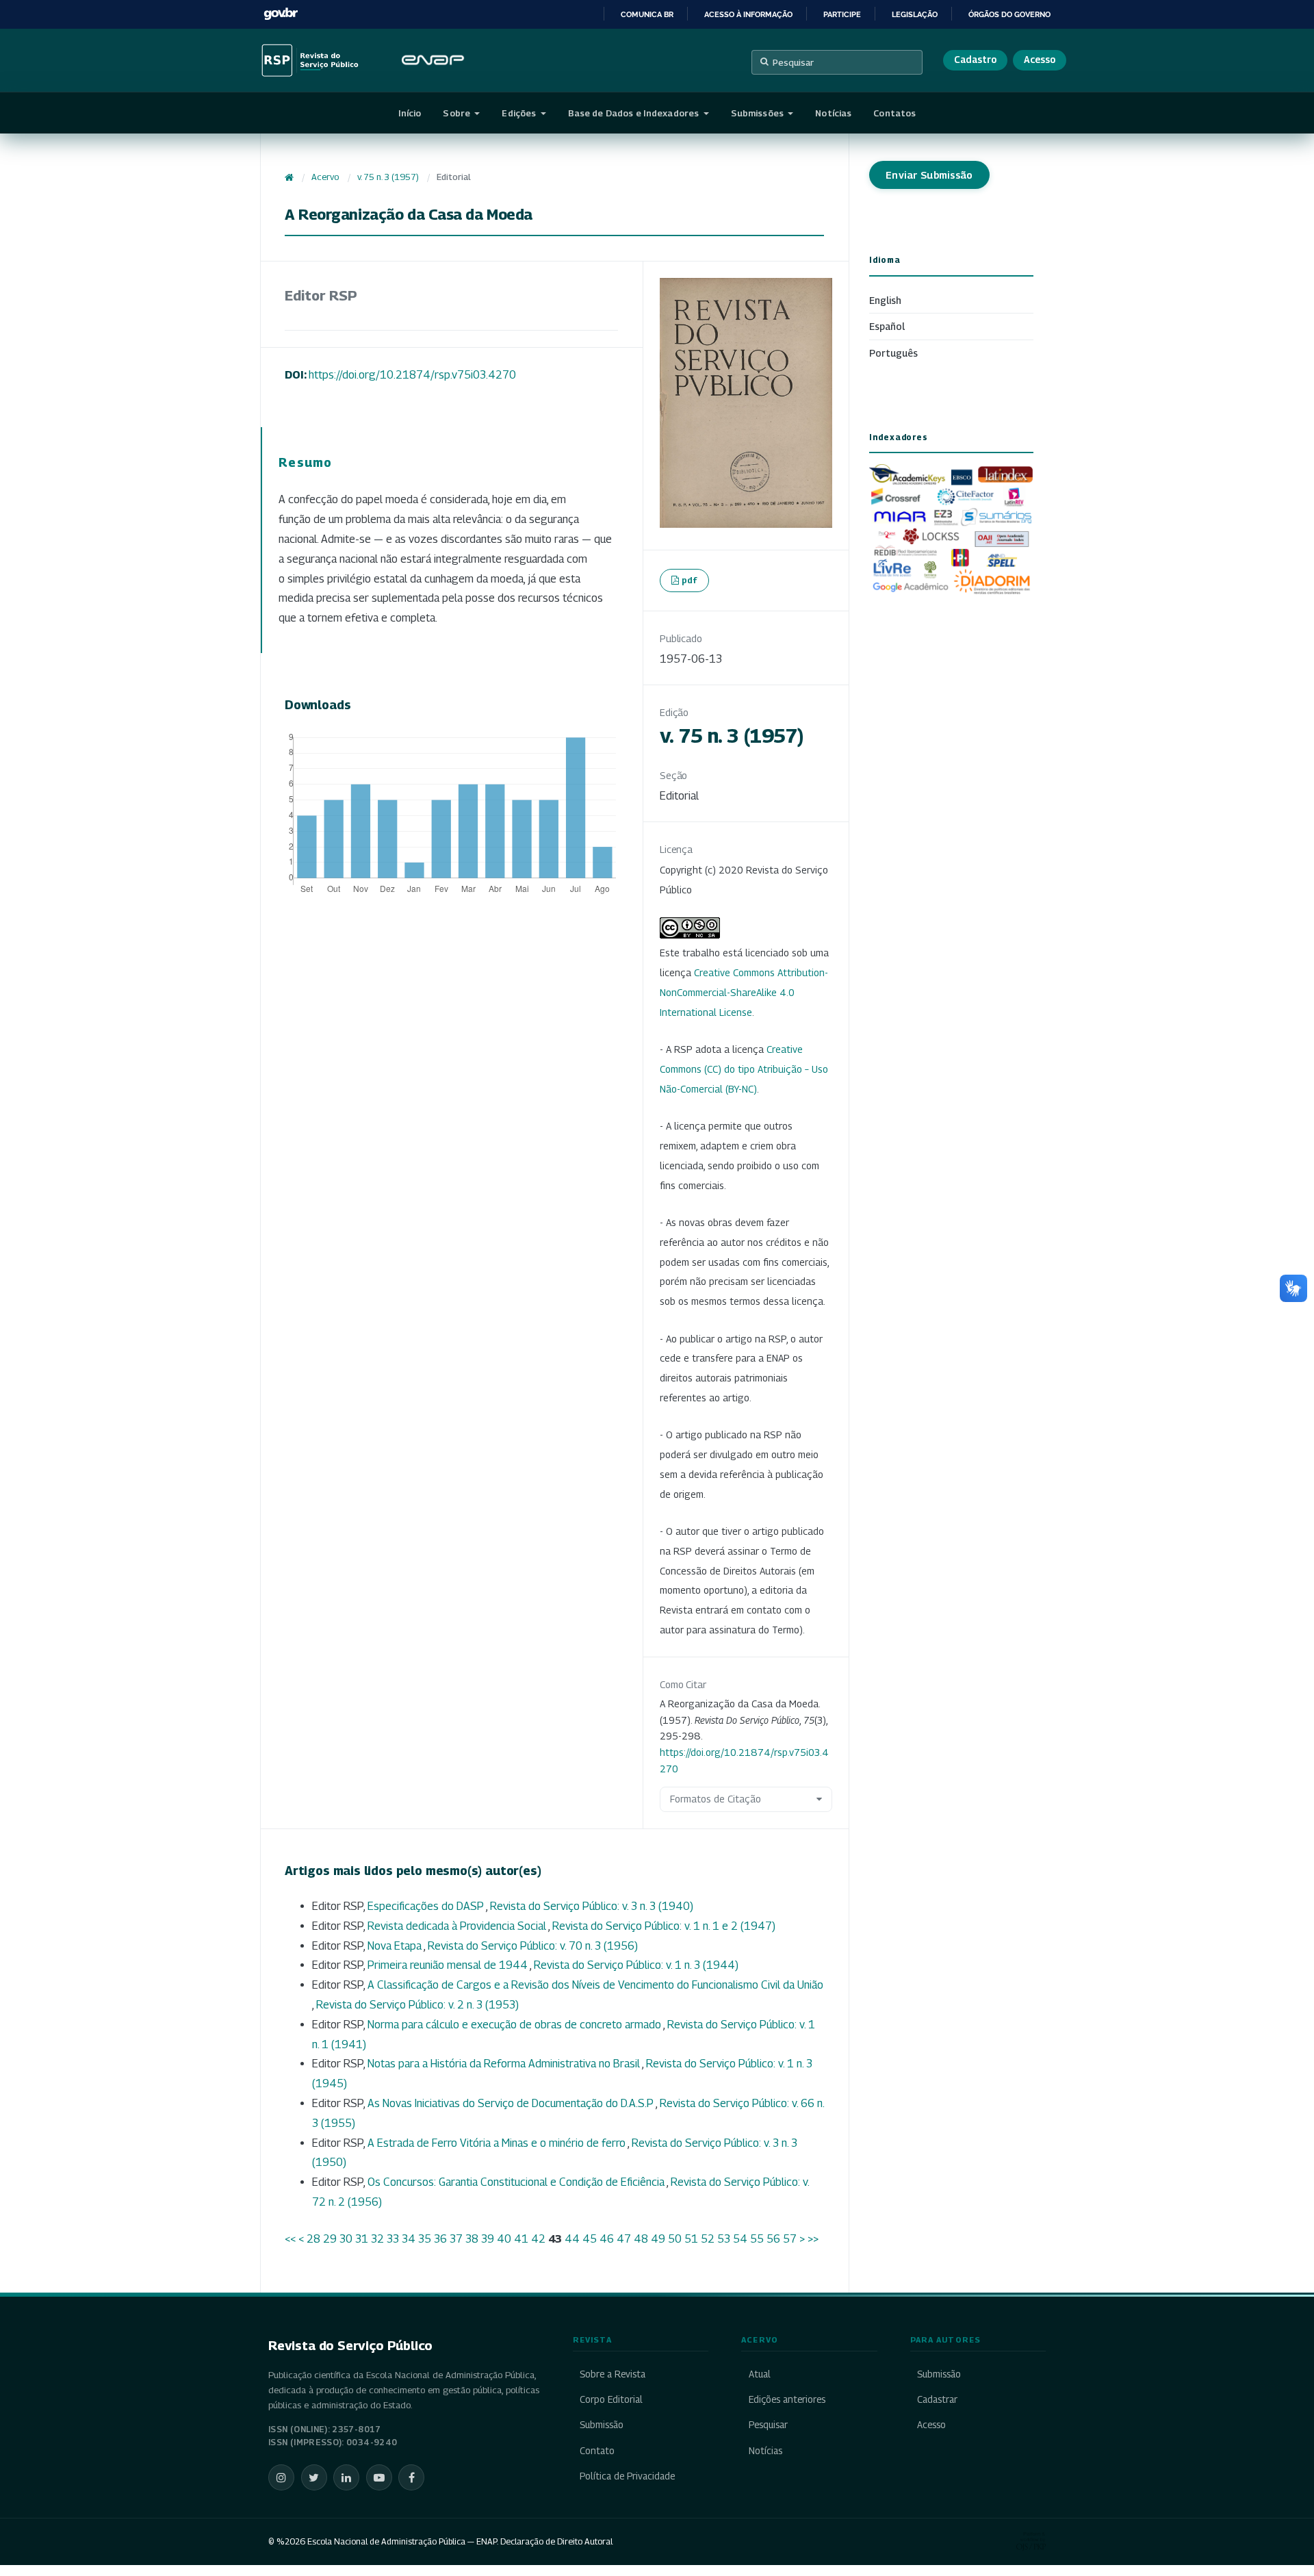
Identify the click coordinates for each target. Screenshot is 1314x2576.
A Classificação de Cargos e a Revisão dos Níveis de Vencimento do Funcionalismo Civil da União (595, 1985)
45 (590, 2239)
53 (724, 2239)
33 (393, 2239)
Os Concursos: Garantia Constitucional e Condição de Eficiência (517, 2182)
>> (813, 2239)
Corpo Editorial (611, 2399)
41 (521, 2239)
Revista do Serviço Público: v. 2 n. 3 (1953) (417, 2005)
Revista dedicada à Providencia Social (458, 1926)
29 (330, 2239)
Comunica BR (647, 14)
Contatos (894, 113)
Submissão (602, 2425)
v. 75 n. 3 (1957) (388, 177)
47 (624, 2239)
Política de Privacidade (627, 2476)
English (885, 300)
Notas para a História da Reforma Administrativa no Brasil (505, 2064)
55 (757, 2239)
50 (675, 2239)
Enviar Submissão (929, 175)
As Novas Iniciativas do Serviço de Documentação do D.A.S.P (512, 2103)
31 (362, 2239)
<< (290, 2239)
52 (708, 2239)
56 (773, 2239)
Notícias (833, 113)
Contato (597, 2451)
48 (641, 2239)
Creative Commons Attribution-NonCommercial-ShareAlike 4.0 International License (744, 992)
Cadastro (975, 60)
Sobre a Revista (613, 2374)
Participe (842, 14)
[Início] (289, 177)
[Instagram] (281, 2477)
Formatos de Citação (716, 1799)
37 (456, 2239)
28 (313, 2239)
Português (893, 353)
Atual (759, 2374)
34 (409, 2239)
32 (377, 2239)
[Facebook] (411, 2477)
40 (504, 2239)
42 (538, 2239)
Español (887, 326)
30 (346, 2239)
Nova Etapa (396, 1946)
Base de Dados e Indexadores (635, 113)
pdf (690, 580)
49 (658, 2239)
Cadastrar (937, 2399)
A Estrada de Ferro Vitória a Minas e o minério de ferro (498, 2143)
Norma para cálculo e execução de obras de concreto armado (515, 2025)
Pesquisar (793, 62)
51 (691, 2239)
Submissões (758, 113)
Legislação (915, 14)
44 (572, 2239)
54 (740, 2239)
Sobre (458, 113)
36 (440, 2239)
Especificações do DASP (427, 1906)
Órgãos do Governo (1009, 14)
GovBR (281, 14)
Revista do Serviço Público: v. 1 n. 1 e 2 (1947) (664, 1926)
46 (607, 2239)
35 (425, 2239)
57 (790, 2239)
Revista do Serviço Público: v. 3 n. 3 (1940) (592, 1906)
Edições (520, 113)
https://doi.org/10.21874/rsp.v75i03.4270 (412, 375)
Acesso (1040, 60)
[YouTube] (379, 2477)
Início (410, 113)
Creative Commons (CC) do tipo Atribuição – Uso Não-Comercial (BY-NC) (744, 1069)
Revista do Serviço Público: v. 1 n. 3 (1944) (636, 1965)
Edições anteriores (787, 2399)
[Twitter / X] (314, 2477)
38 (472, 2239)
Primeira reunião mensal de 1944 (449, 1965)
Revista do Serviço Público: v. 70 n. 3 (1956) (533, 1946)
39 (488, 2239)
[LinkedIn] (346, 2477)
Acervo (325, 177)
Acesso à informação (748, 14)
